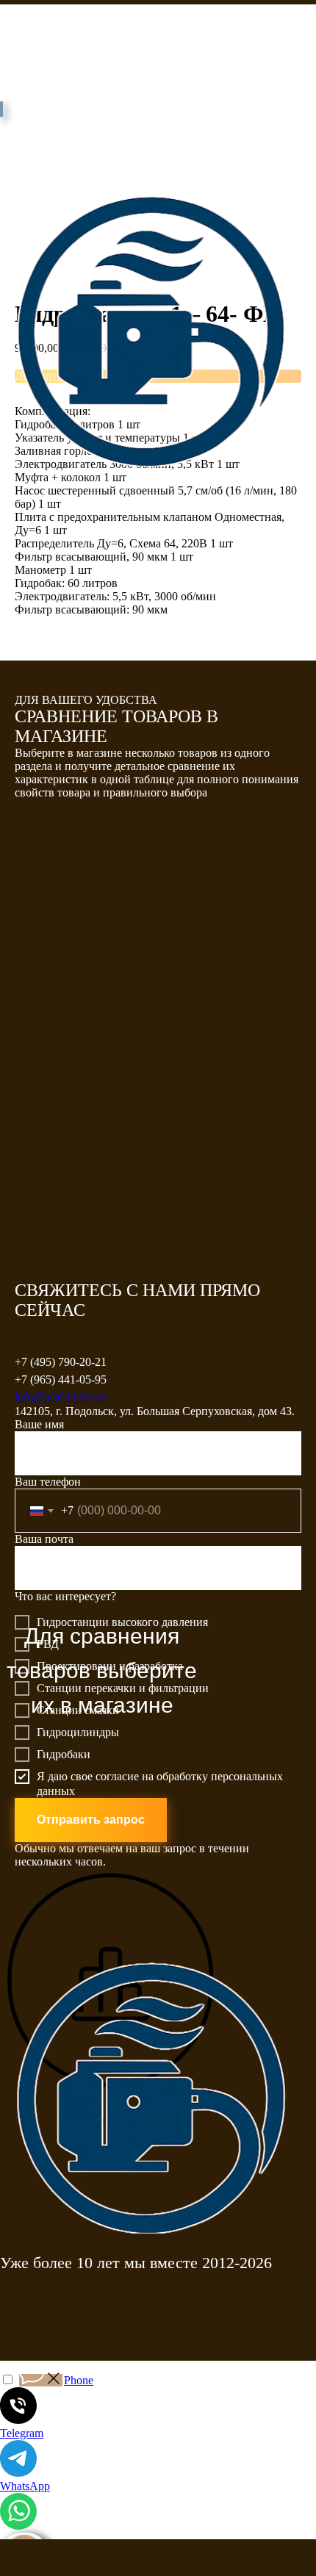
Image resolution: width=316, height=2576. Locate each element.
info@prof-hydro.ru (61, 1396)
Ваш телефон (48, 1482)
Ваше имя (39, 1424)
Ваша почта (44, 1539)
